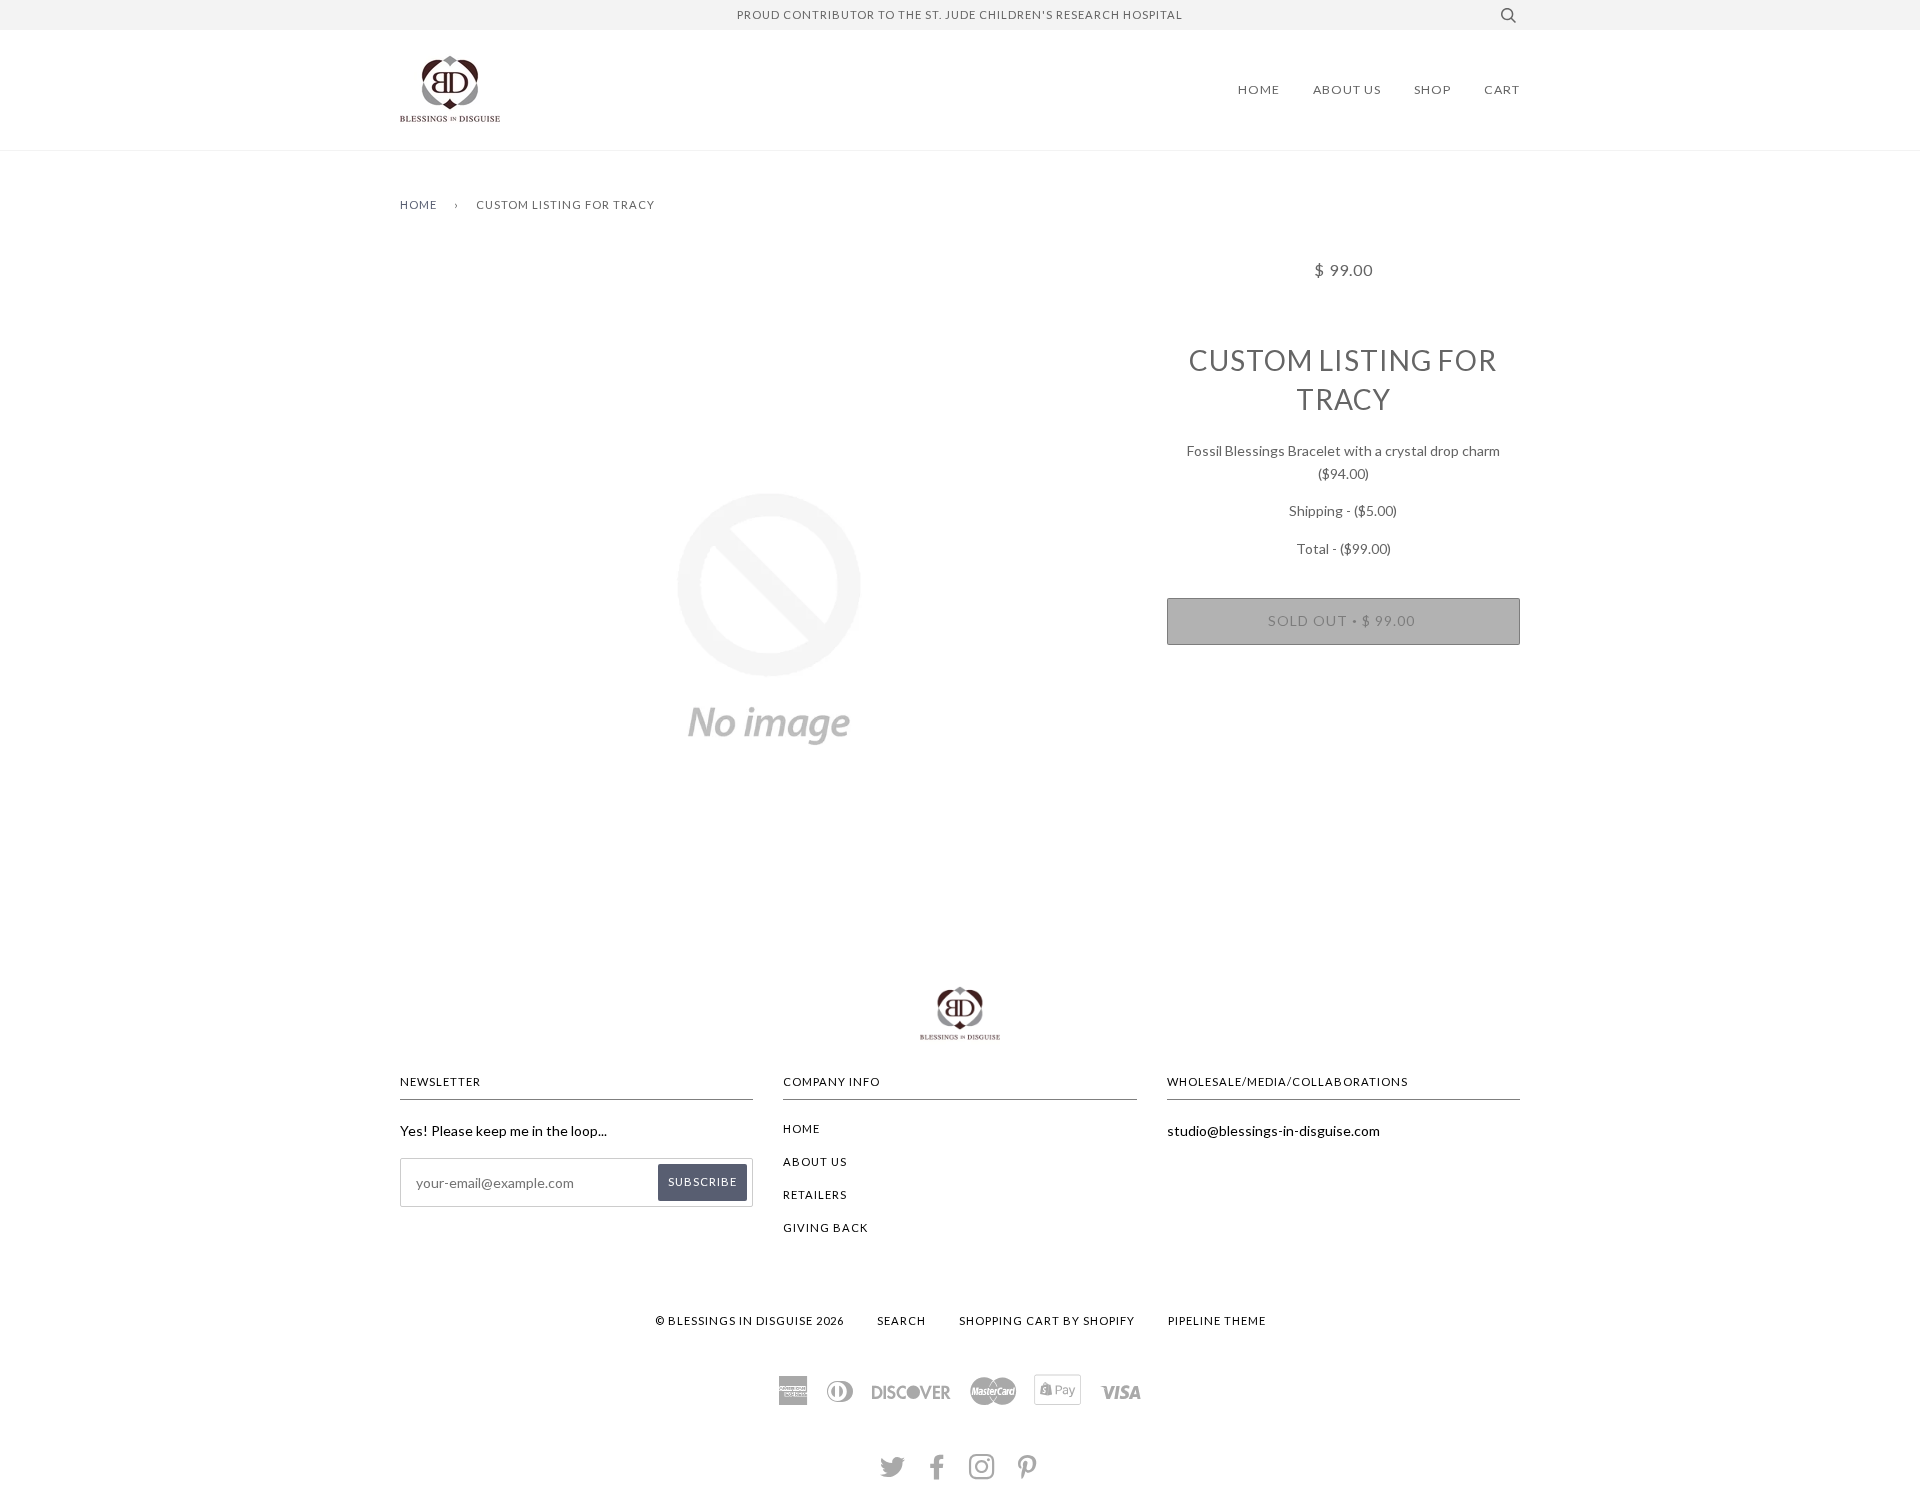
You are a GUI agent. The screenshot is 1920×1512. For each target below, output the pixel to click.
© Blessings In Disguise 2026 (749, 1320)
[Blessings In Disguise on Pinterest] (1027, 1472)
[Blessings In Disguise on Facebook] (937, 1472)
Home (1259, 89)
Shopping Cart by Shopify (1047, 1320)
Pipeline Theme (1217, 1320)
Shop (1432, 89)
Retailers (815, 1194)
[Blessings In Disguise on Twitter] (893, 1472)
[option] (768, 619)
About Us (1347, 89)
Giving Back (825, 1227)
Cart (1502, 89)
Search (901, 1320)
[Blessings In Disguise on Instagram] (982, 1472)
